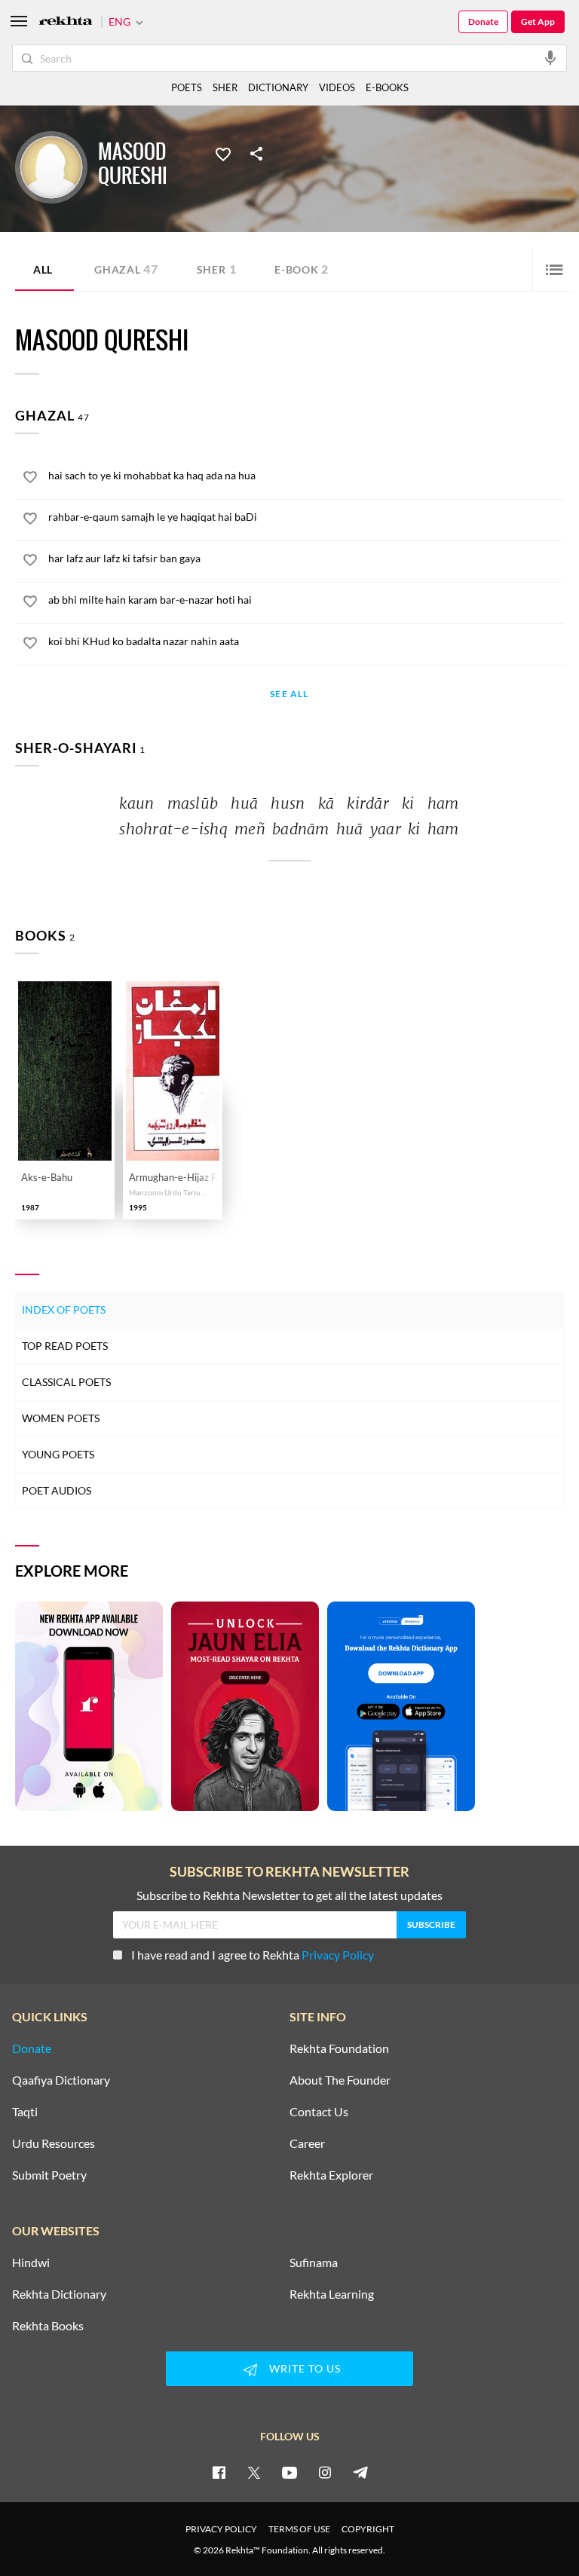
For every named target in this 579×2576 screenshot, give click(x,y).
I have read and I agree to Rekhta (253, 1955)
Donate (483, 21)
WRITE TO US (305, 2368)
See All (289, 694)
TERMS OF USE (299, 2529)
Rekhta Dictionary (59, 2294)
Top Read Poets (65, 1346)
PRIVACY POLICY (221, 2529)
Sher (217, 269)
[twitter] (254, 2472)
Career (307, 2143)
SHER (225, 87)
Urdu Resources (54, 2143)
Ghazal (126, 269)
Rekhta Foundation (339, 2048)
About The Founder (340, 2080)
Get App (538, 21)
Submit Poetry (49, 2175)
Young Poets (58, 1454)
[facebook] (219, 2472)
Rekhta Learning (332, 2294)
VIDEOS (337, 87)
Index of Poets (64, 1309)
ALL (43, 269)
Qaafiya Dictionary (61, 2080)
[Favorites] (223, 153)
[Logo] (66, 22)
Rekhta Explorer (331, 2175)
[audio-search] (550, 57)
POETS (187, 87)
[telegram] (360, 2472)
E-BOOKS (387, 87)
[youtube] (289, 2472)
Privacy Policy (338, 1955)
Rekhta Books (48, 2326)
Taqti (25, 2112)
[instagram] (325, 2472)
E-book (302, 269)
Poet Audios (57, 1490)
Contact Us (319, 2112)
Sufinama (314, 2262)
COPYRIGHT (368, 2529)
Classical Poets (66, 1382)
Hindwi (31, 2262)
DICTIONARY (278, 87)
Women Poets (61, 1418)
